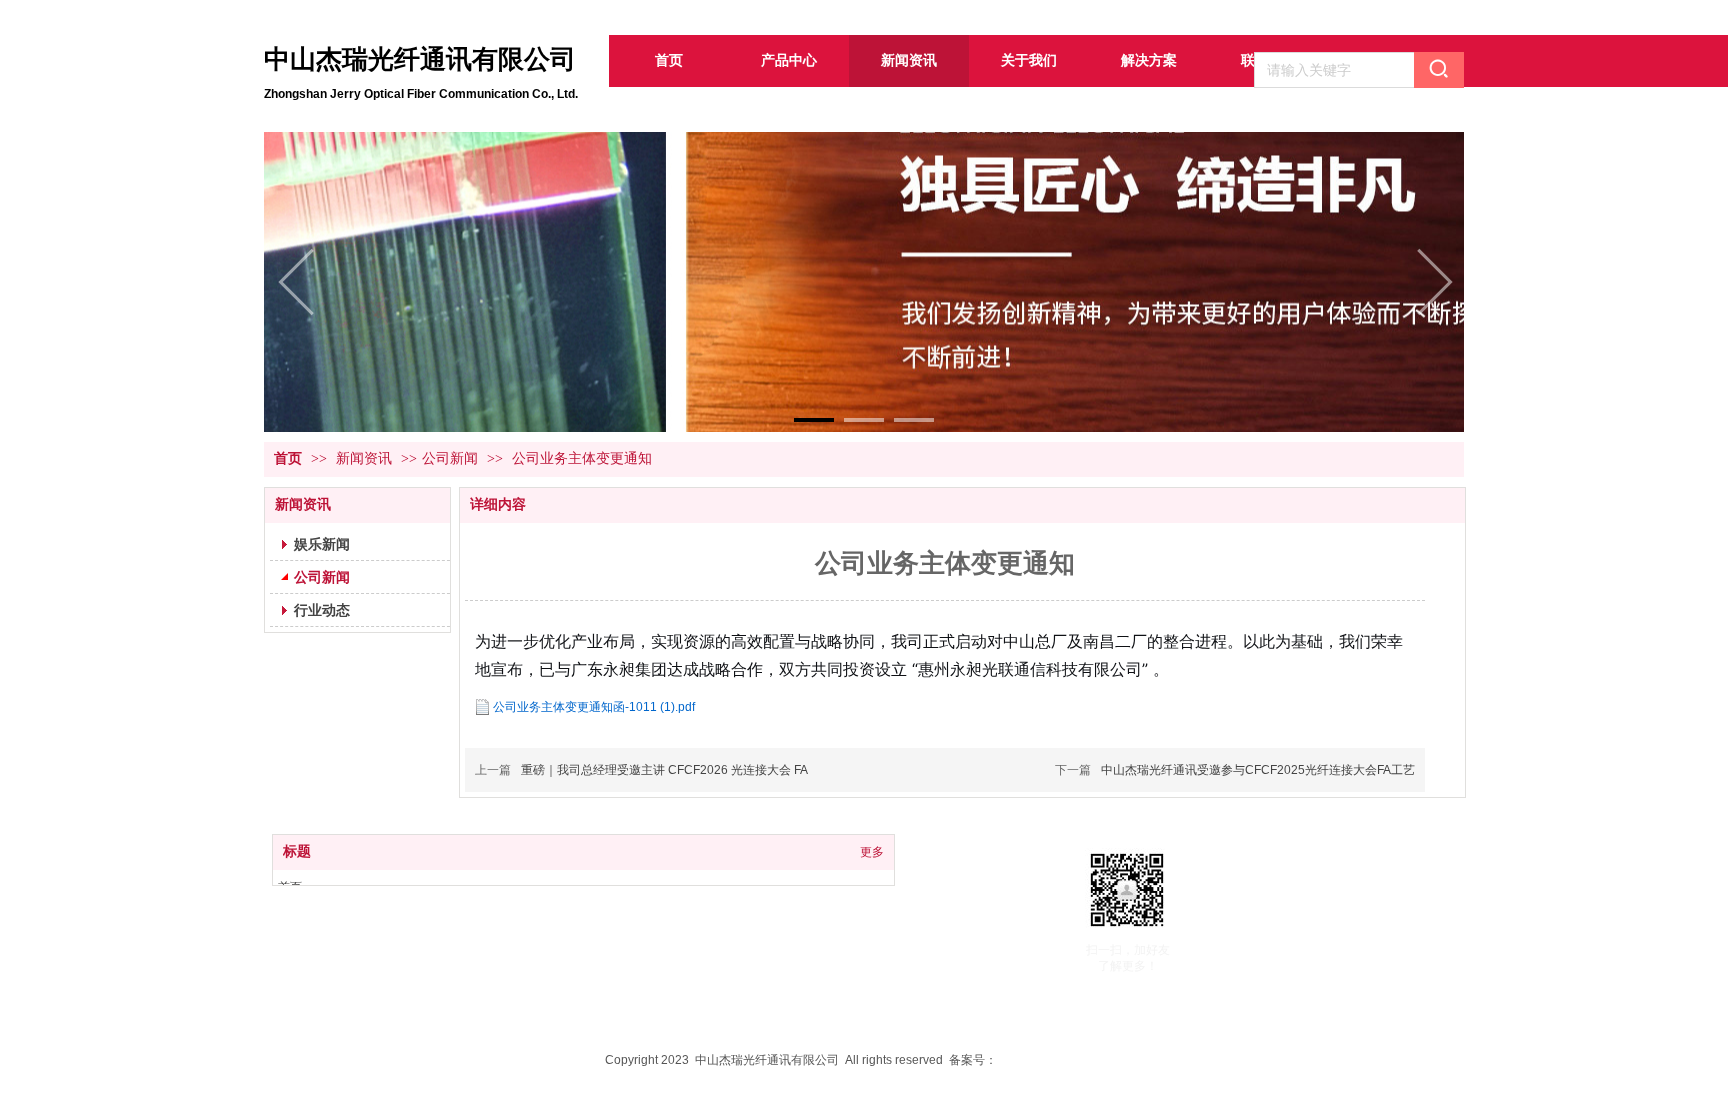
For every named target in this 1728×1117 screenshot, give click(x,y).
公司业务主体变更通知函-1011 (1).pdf (594, 707)
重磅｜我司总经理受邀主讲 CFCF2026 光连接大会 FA (664, 770)
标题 (297, 851)
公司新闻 (450, 458)
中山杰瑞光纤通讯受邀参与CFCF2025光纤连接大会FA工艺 (1258, 770)
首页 (288, 458)
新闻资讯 (366, 458)
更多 (872, 852)
